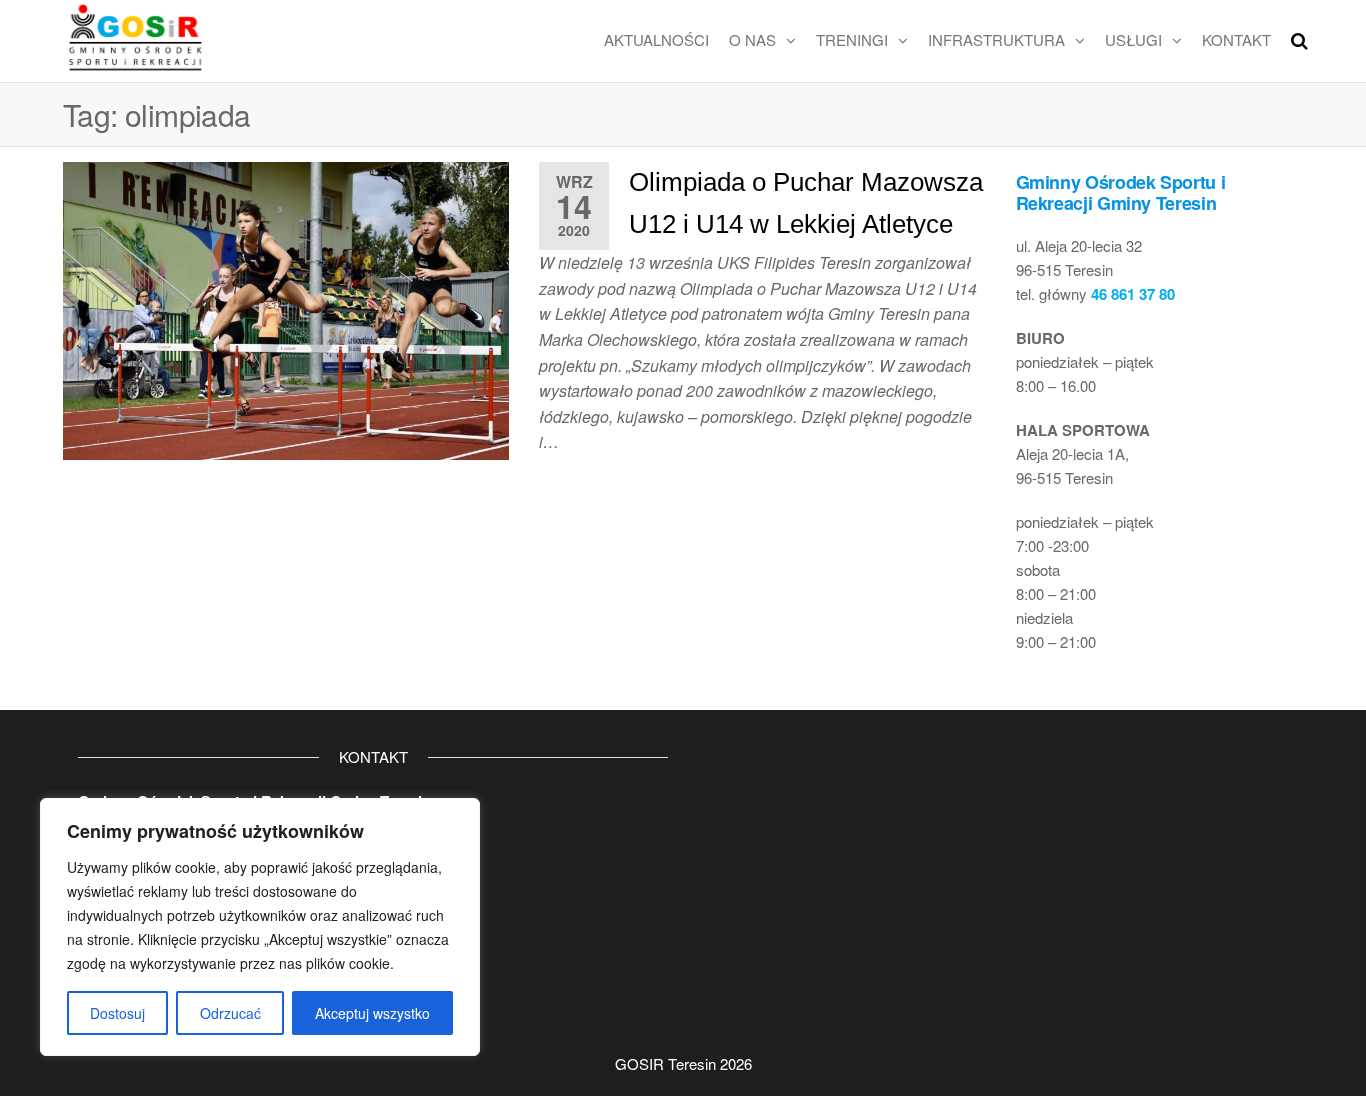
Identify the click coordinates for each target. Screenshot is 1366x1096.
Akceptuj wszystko (372, 1013)
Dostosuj (117, 1013)
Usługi (1133, 39)
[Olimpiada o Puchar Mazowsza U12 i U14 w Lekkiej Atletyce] (286, 308)
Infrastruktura (996, 39)
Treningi (852, 39)
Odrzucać (230, 1013)
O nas (752, 39)
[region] (260, 927)
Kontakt (1236, 39)
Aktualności (656, 39)
